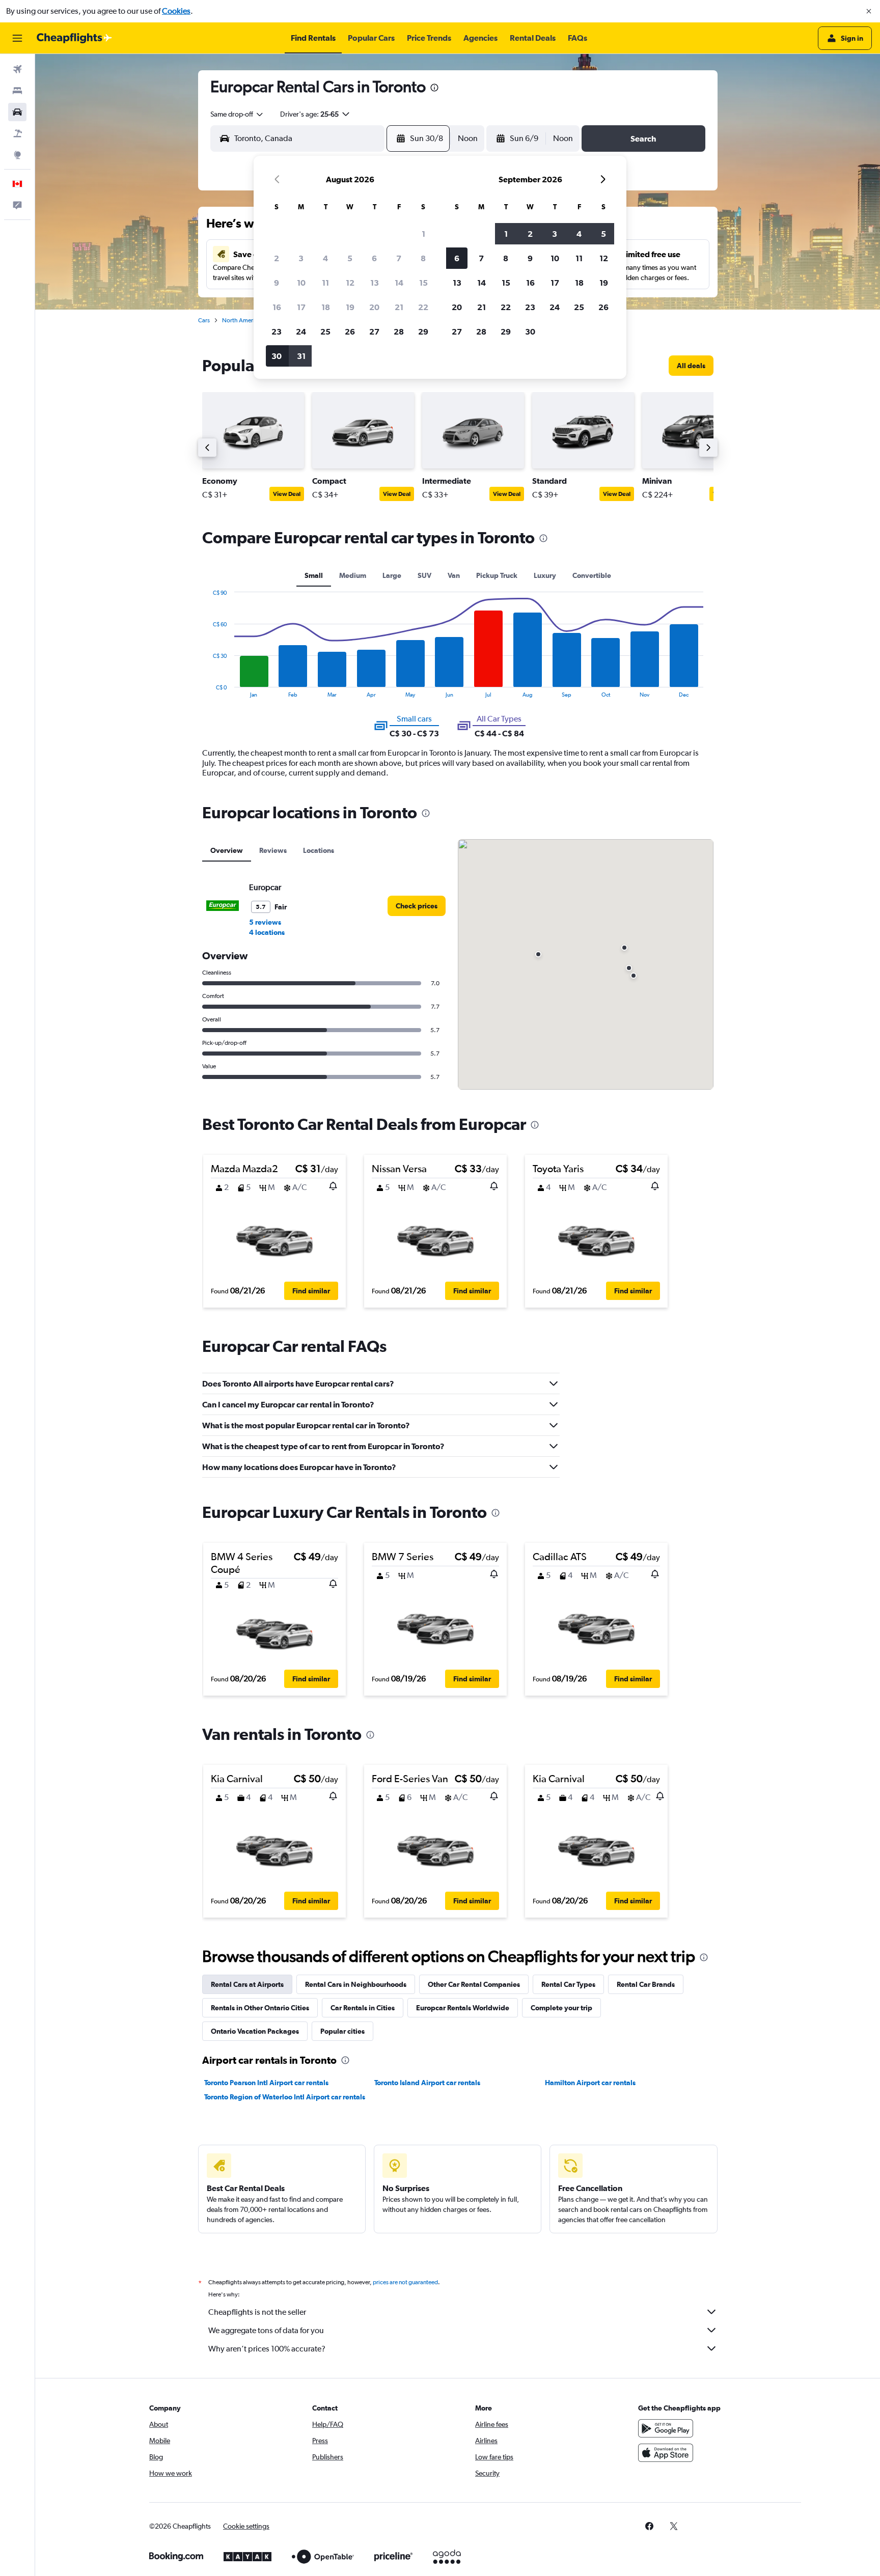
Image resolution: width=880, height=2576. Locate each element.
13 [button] (375, 283)
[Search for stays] (17, 91)
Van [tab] (454, 575)
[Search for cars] (17, 112)
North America (241, 320)
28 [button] (399, 331)
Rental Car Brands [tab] (646, 1984)
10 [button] (301, 283)
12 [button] (350, 283)
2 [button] (277, 258)
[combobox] (237, 114)
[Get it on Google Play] (666, 2428)
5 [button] (350, 258)
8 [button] (423, 258)
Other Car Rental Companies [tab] (474, 1984)
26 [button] (350, 331)
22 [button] (423, 307)
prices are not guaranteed (405, 2282)
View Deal (287, 494)
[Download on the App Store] (666, 2453)
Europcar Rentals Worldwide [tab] (463, 2008)
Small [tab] (314, 575)
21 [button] (399, 307)
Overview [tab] (227, 850)
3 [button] (301, 258)
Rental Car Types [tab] (568, 1984)
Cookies (176, 11)
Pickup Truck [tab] (497, 575)
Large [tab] (392, 575)
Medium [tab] (353, 575)
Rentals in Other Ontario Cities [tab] (260, 2008)
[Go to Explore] (17, 155)
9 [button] (277, 283)
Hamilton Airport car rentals (590, 2083)
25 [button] (325, 331)
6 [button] (374, 258)
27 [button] (374, 331)
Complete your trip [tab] (561, 2008)
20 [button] (374, 307)
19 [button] (350, 307)
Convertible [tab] (592, 575)
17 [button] (301, 307)
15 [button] (423, 283)
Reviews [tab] (273, 850)
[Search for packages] (17, 133)
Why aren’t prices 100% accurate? (267, 2349)
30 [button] (277, 356)
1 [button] (423, 234)
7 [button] (399, 258)
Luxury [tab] (545, 575)
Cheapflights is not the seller (257, 2312)
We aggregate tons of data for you (266, 2330)
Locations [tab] (319, 850)
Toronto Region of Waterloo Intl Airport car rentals (285, 2097)
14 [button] (399, 283)
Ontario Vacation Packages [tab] (255, 2031)
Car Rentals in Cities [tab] (363, 2008)
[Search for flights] (17, 69)
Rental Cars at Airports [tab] (247, 1984)
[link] (691, 366)
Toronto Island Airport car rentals (427, 2083)
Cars (204, 320)
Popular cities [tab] (342, 2031)
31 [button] (301, 356)
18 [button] (326, 307)
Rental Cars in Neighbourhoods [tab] (356, 1984)
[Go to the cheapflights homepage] (74, 38)
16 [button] (277, 307)
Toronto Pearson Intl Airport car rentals (266, 2083)
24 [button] (301, 331)
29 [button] (423, 331)
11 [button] (325, 283)
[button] (869, 11)
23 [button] (277, 331)
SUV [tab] (424, 575)
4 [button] (325, 258)
